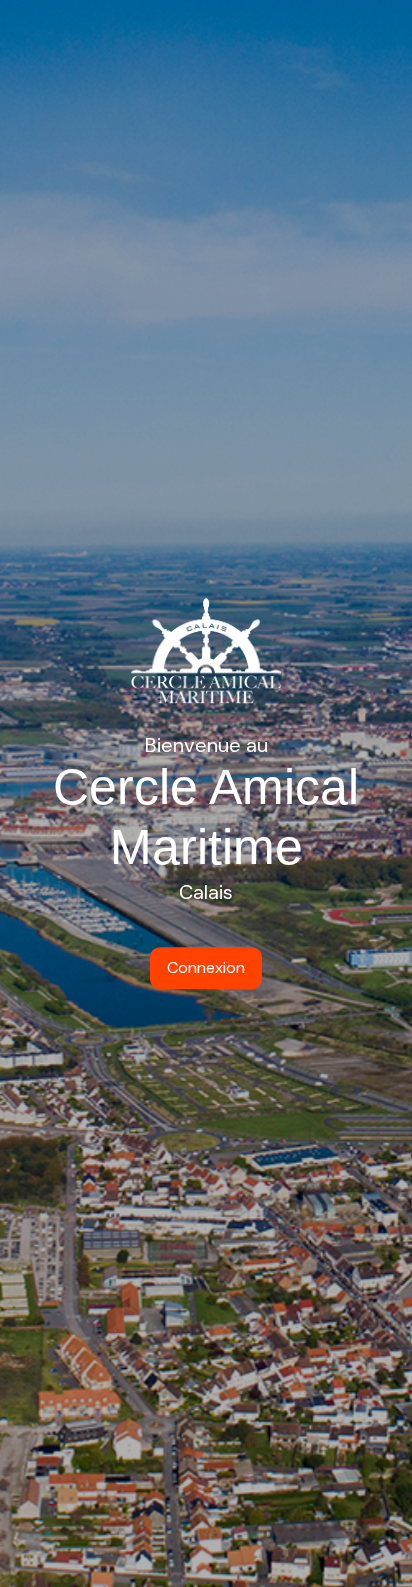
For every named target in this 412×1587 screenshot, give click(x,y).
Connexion (206, 967)
